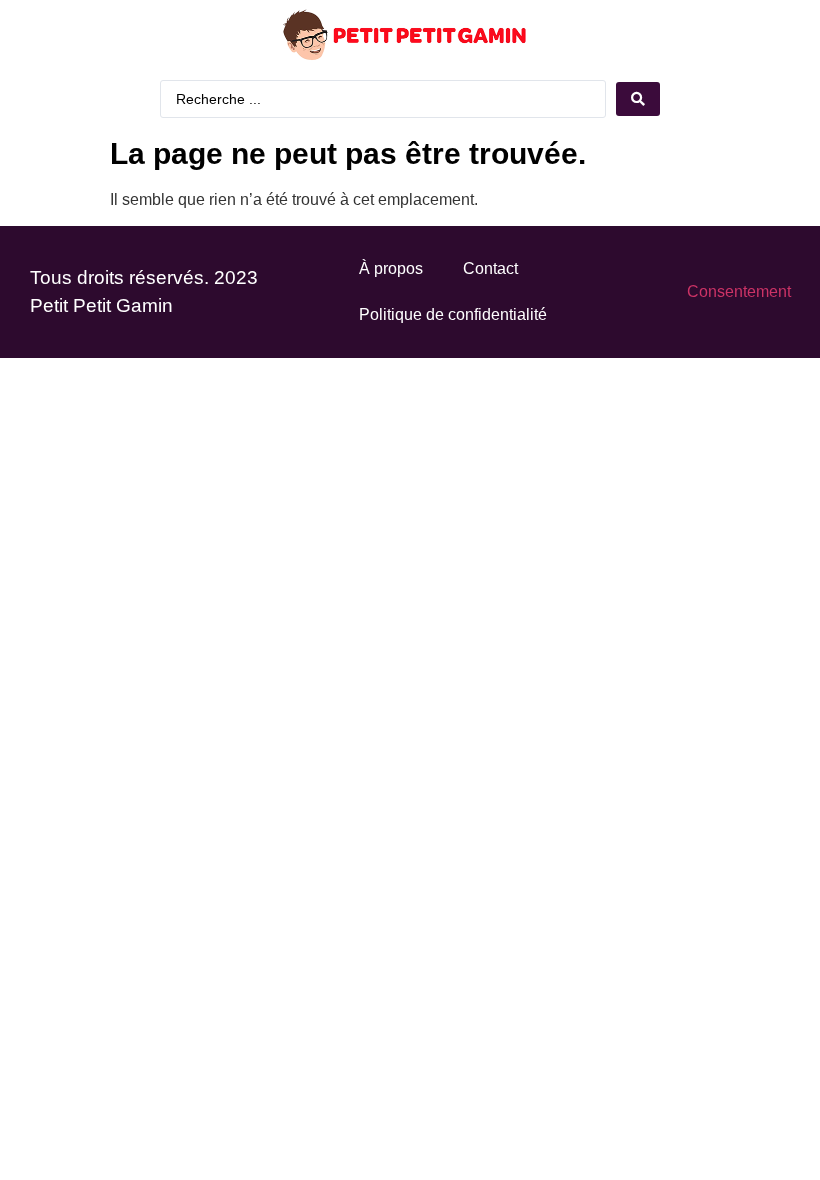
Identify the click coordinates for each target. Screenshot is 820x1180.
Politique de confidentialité (453, 314)
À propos (391, 268)
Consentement (739, 291)
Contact (490, 268)
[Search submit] (638, 99)
